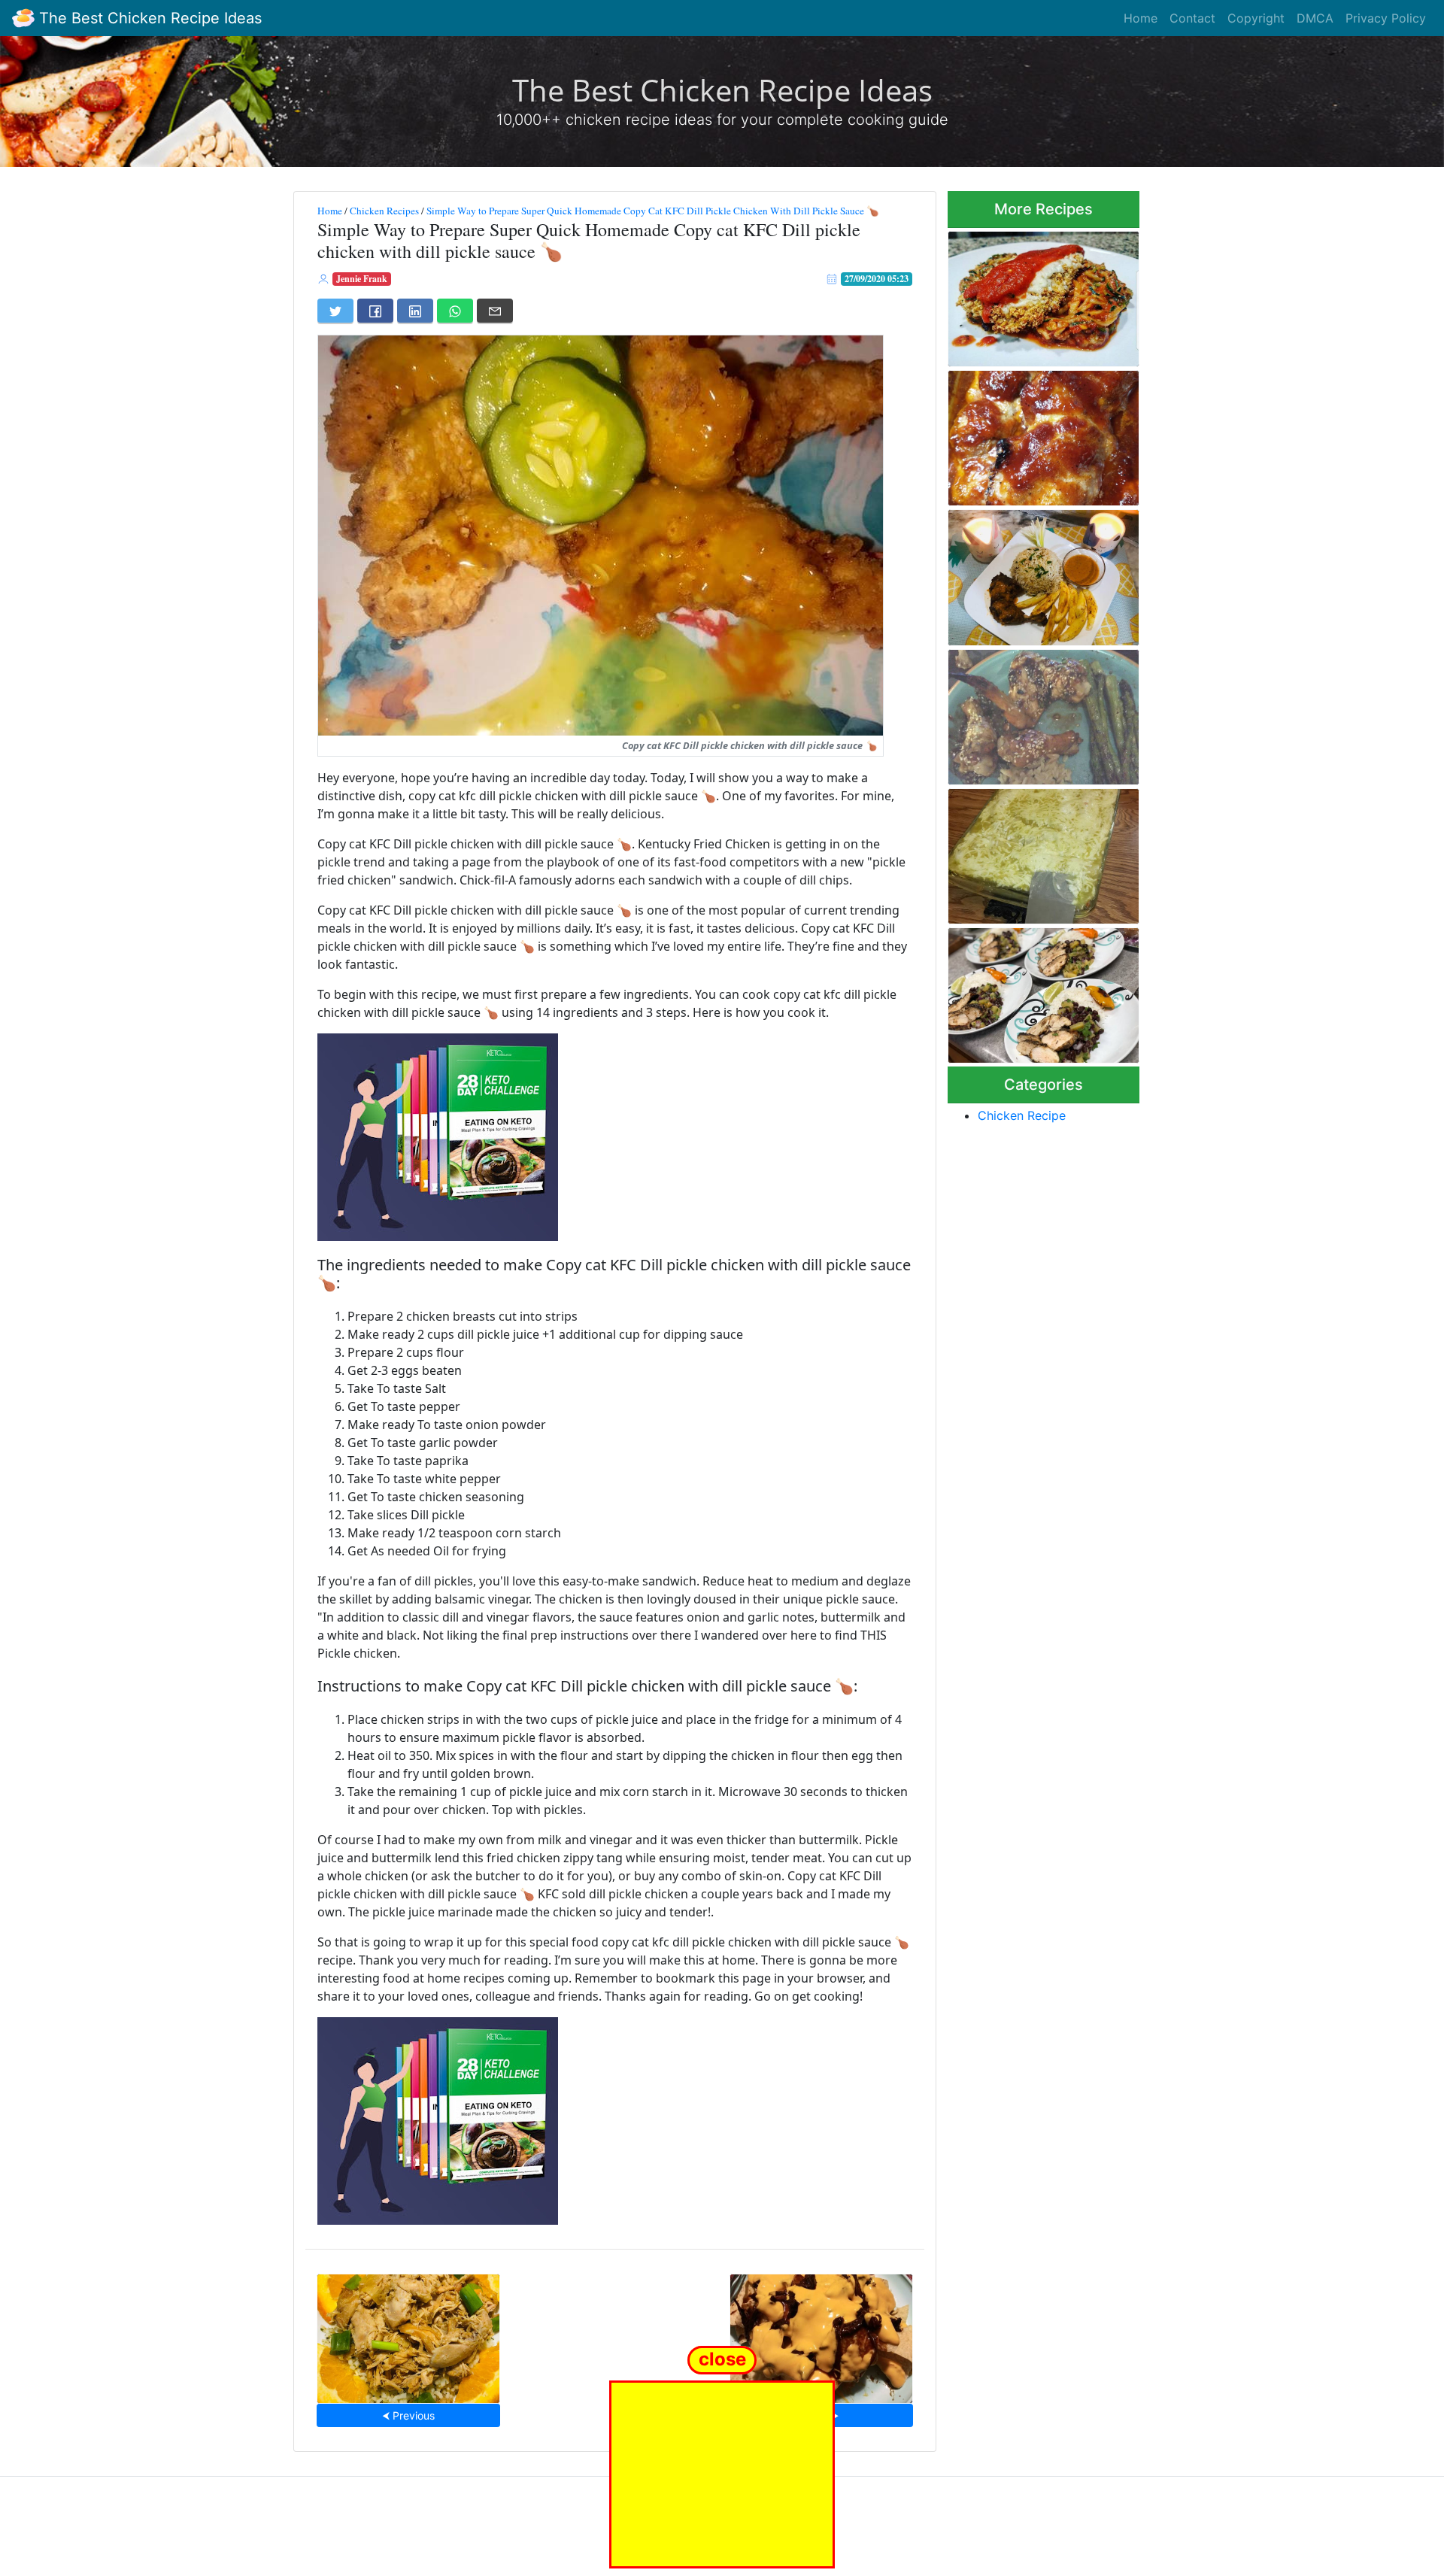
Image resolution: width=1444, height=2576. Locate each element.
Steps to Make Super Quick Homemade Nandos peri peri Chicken (1040, 573)
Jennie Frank (362, 279)
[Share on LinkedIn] (415, 311)
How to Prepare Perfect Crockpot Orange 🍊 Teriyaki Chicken (408, 2334)
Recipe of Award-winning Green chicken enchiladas (1033, 852)
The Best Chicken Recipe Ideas (148, 18)
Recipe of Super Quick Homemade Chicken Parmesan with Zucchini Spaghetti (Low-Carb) (1027, 294)
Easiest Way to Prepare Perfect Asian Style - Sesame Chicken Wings (1042, 713)
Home (1141, 18)
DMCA (1315, 18)
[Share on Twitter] (335, 311)
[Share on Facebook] (375, 311)
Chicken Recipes (384, 211)
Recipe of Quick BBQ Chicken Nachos (821, 2334)
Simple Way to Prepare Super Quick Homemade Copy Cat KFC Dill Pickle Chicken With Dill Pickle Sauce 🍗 (653, 211)
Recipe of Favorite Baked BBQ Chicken (1030, 434)
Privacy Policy (1386, 18)
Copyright (1256, 18)
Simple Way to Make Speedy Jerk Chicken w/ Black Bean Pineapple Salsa (1041, 991)
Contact (1192, 18)
